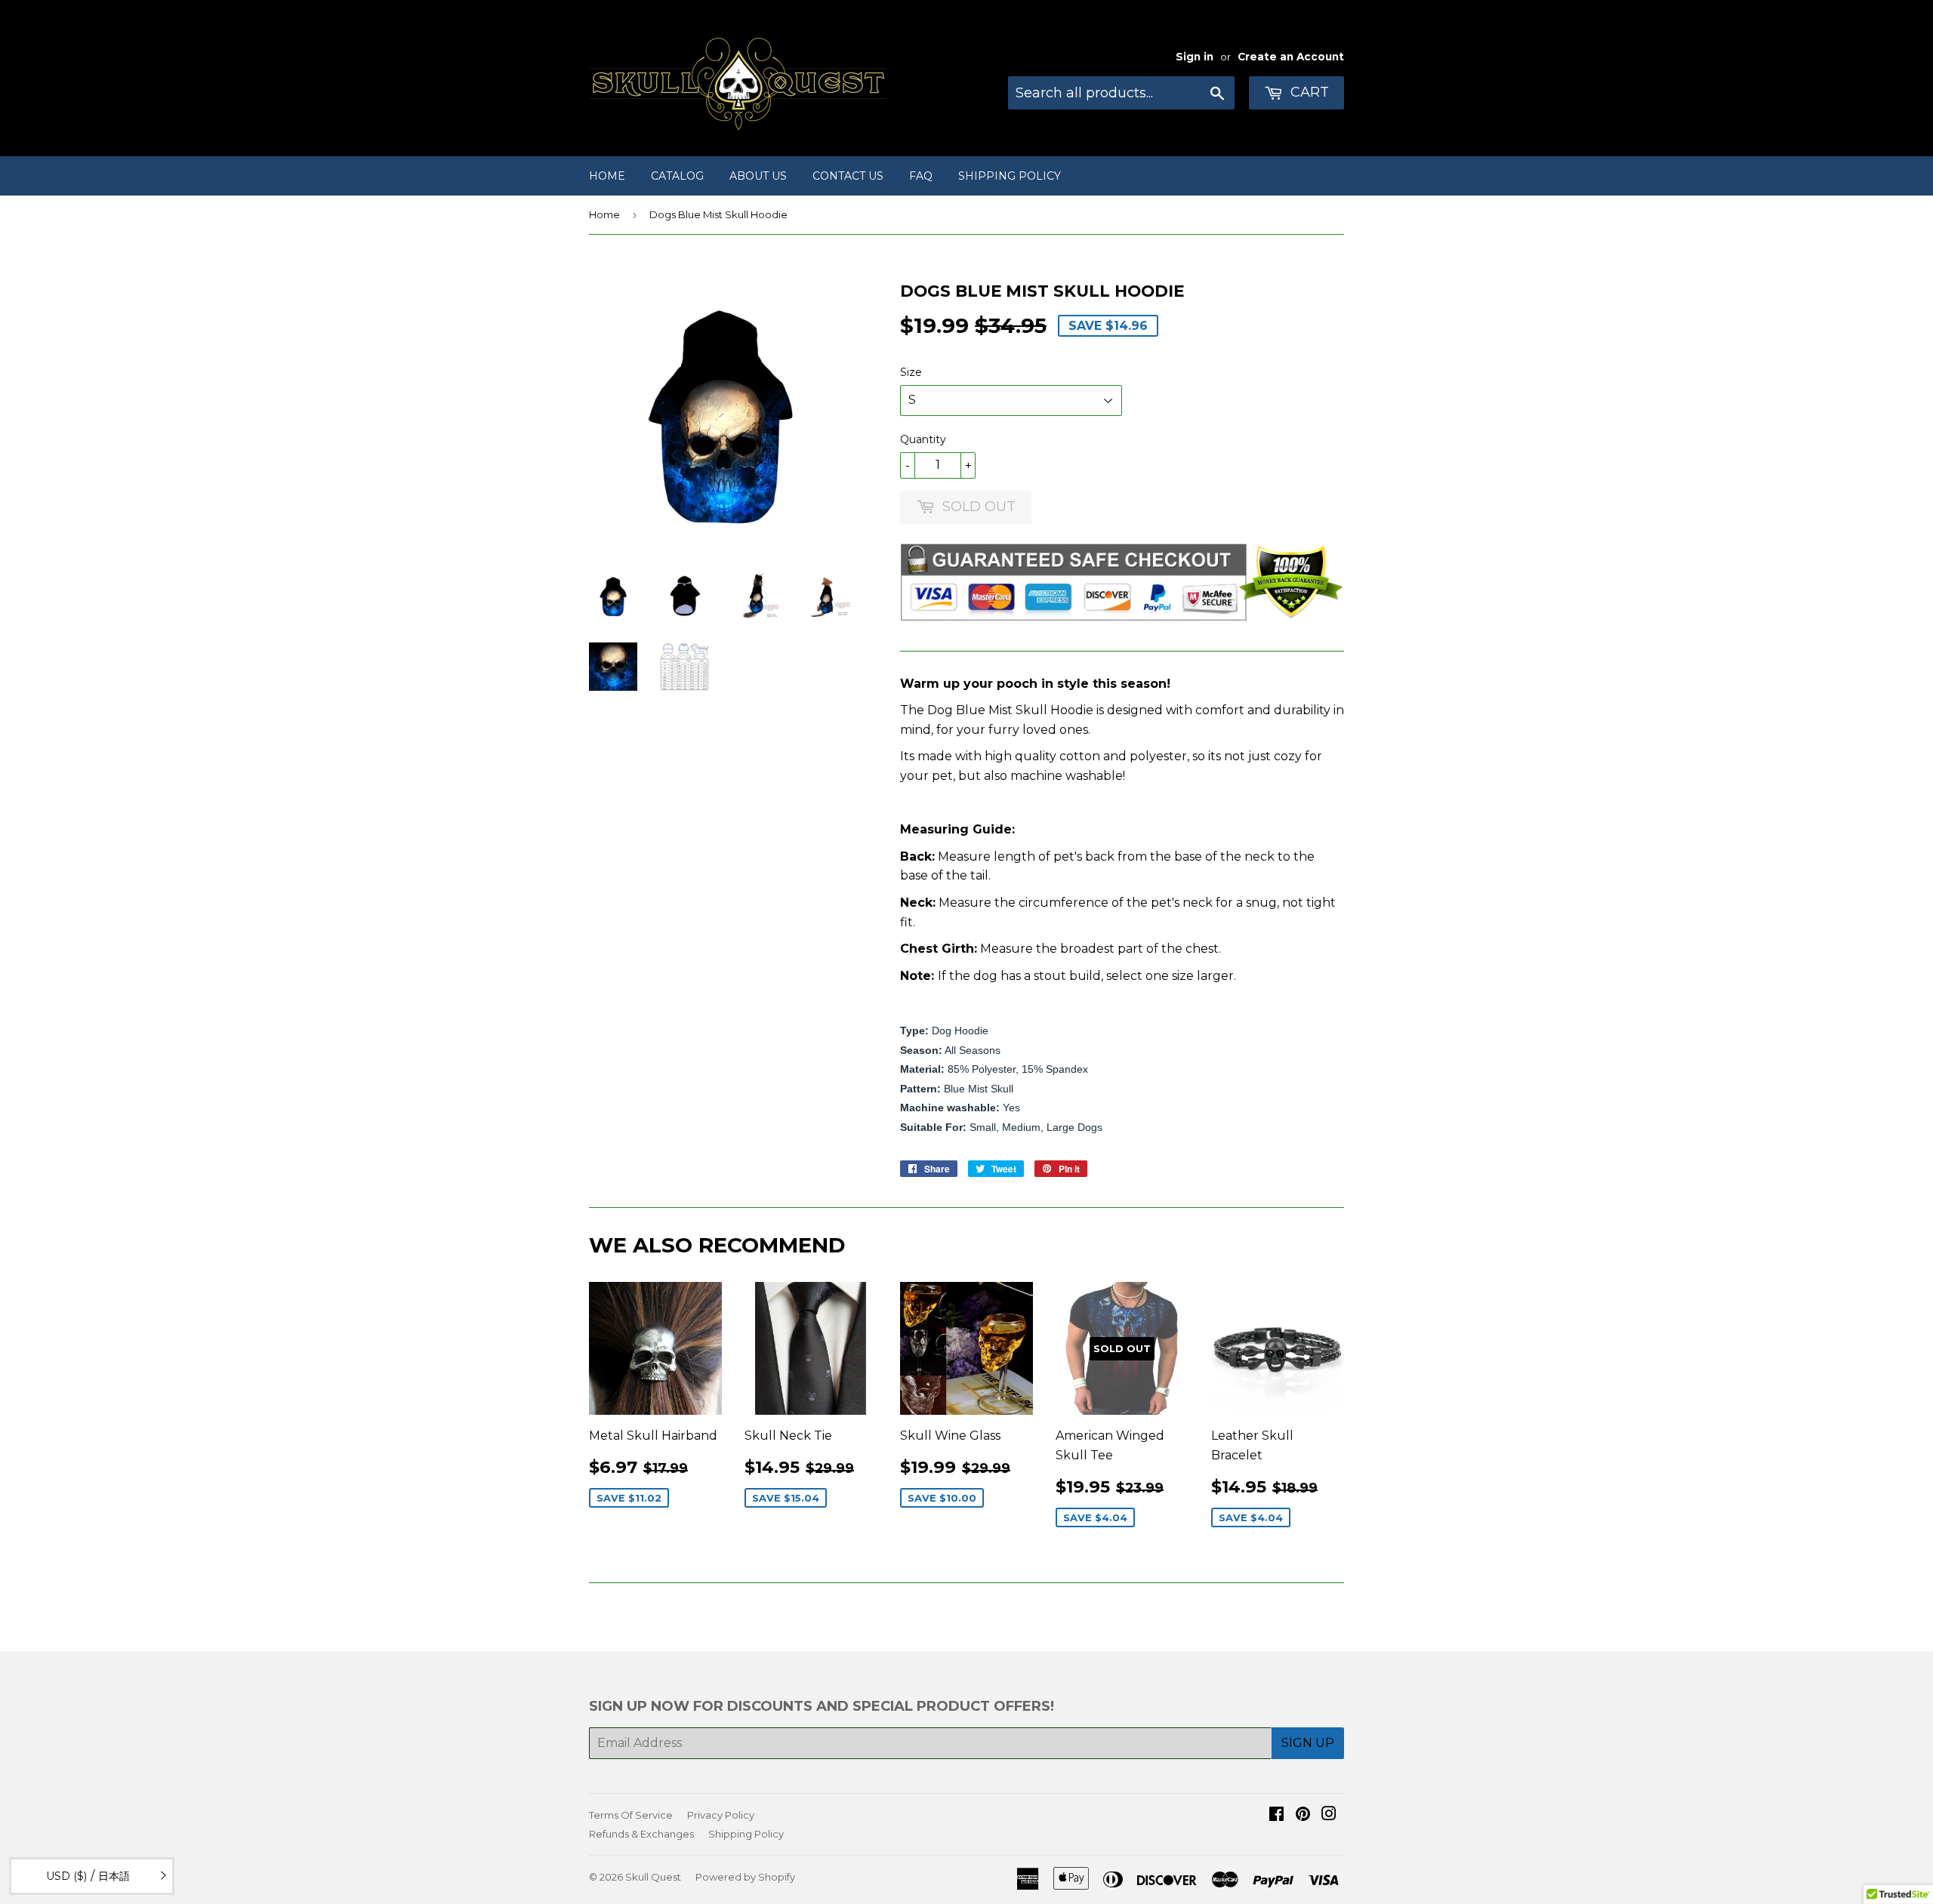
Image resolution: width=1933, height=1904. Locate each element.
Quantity (923, 439)
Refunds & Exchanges (641, 1834)
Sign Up (1308, 1743)
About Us (758, 176)
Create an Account (1291, 57)
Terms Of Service (631, 1815)
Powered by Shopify (745, 1877)
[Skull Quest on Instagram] (1329, 1815)
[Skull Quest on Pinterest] (1303, 1815)
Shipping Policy (1010, 176)
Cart (1308, 92)
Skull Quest (653, 1877)
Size (911, 372)
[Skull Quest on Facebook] (1276, 1815)
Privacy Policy (721, 1815)
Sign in (1195, 57)
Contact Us (848, 176)
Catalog (677, 176)
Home (607, 176)
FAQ (921, 176)
